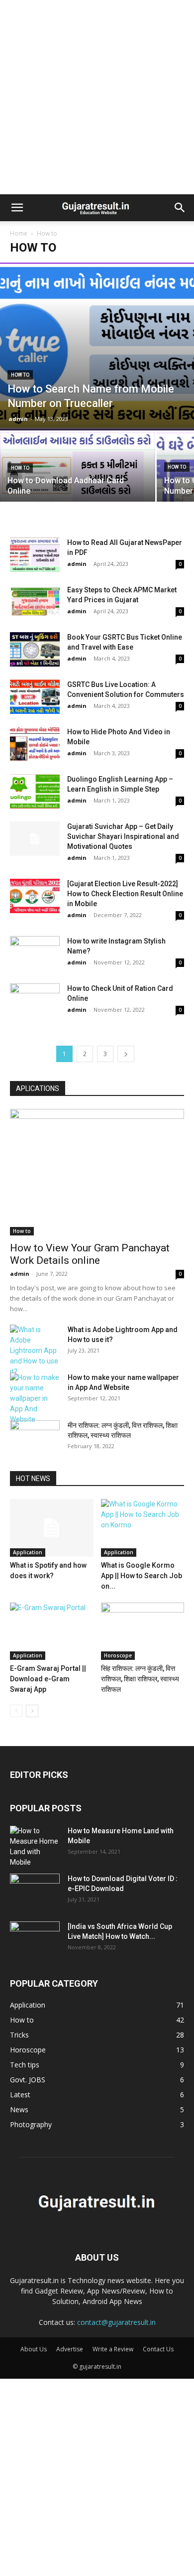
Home (19, 233)
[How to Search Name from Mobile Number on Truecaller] (97, 346)
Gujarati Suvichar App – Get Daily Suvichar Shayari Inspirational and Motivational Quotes (123, 836)
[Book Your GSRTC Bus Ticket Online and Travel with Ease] (35, 649)
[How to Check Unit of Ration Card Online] (35, 1001)
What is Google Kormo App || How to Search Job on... (142, 1576)
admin (18, 419)
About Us (34, 2349)
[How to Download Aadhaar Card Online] (78, 470)
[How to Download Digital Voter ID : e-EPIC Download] (35, 1891)
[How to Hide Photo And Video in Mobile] (35, 744)
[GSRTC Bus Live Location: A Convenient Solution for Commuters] (35, 697)
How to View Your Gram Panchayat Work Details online (90, 1254)
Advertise (70, 2349)
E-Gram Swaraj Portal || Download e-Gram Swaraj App (48, 1679)
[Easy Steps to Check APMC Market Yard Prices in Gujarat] (35, 602)
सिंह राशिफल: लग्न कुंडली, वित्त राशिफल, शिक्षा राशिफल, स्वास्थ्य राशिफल (140, 1679)
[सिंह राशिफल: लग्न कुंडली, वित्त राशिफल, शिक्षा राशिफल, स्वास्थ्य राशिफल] (143, 1631)
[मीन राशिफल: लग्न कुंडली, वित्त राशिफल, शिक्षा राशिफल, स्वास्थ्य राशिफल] (35, 1438)
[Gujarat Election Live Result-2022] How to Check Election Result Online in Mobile (125, 894)
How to (20, 375)
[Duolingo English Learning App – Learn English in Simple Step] (35, 791)
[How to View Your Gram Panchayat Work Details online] (97, 1172)
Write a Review (113, 2349)
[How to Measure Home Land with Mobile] (35, 1847)
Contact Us (158, 2349)
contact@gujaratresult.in (116, 2322)
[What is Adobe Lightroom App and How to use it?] (35, 1351)
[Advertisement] (97, 97)
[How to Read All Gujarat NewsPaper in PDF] (35, 555)
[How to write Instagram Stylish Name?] (35, 953)
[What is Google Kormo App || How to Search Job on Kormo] (143, 1528)
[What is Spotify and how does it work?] (52, 1528)
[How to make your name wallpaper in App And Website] (35, 1399)
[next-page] (126, 1054)
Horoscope (118, 1655)
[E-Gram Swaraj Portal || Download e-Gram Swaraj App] (52, 1631)
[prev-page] (16, 1711)
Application (28, 1552)
